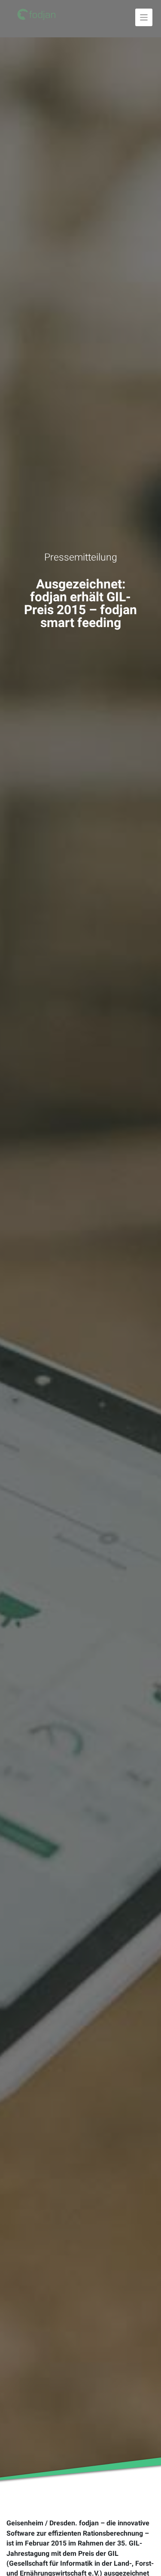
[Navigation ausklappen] (144, 17)
